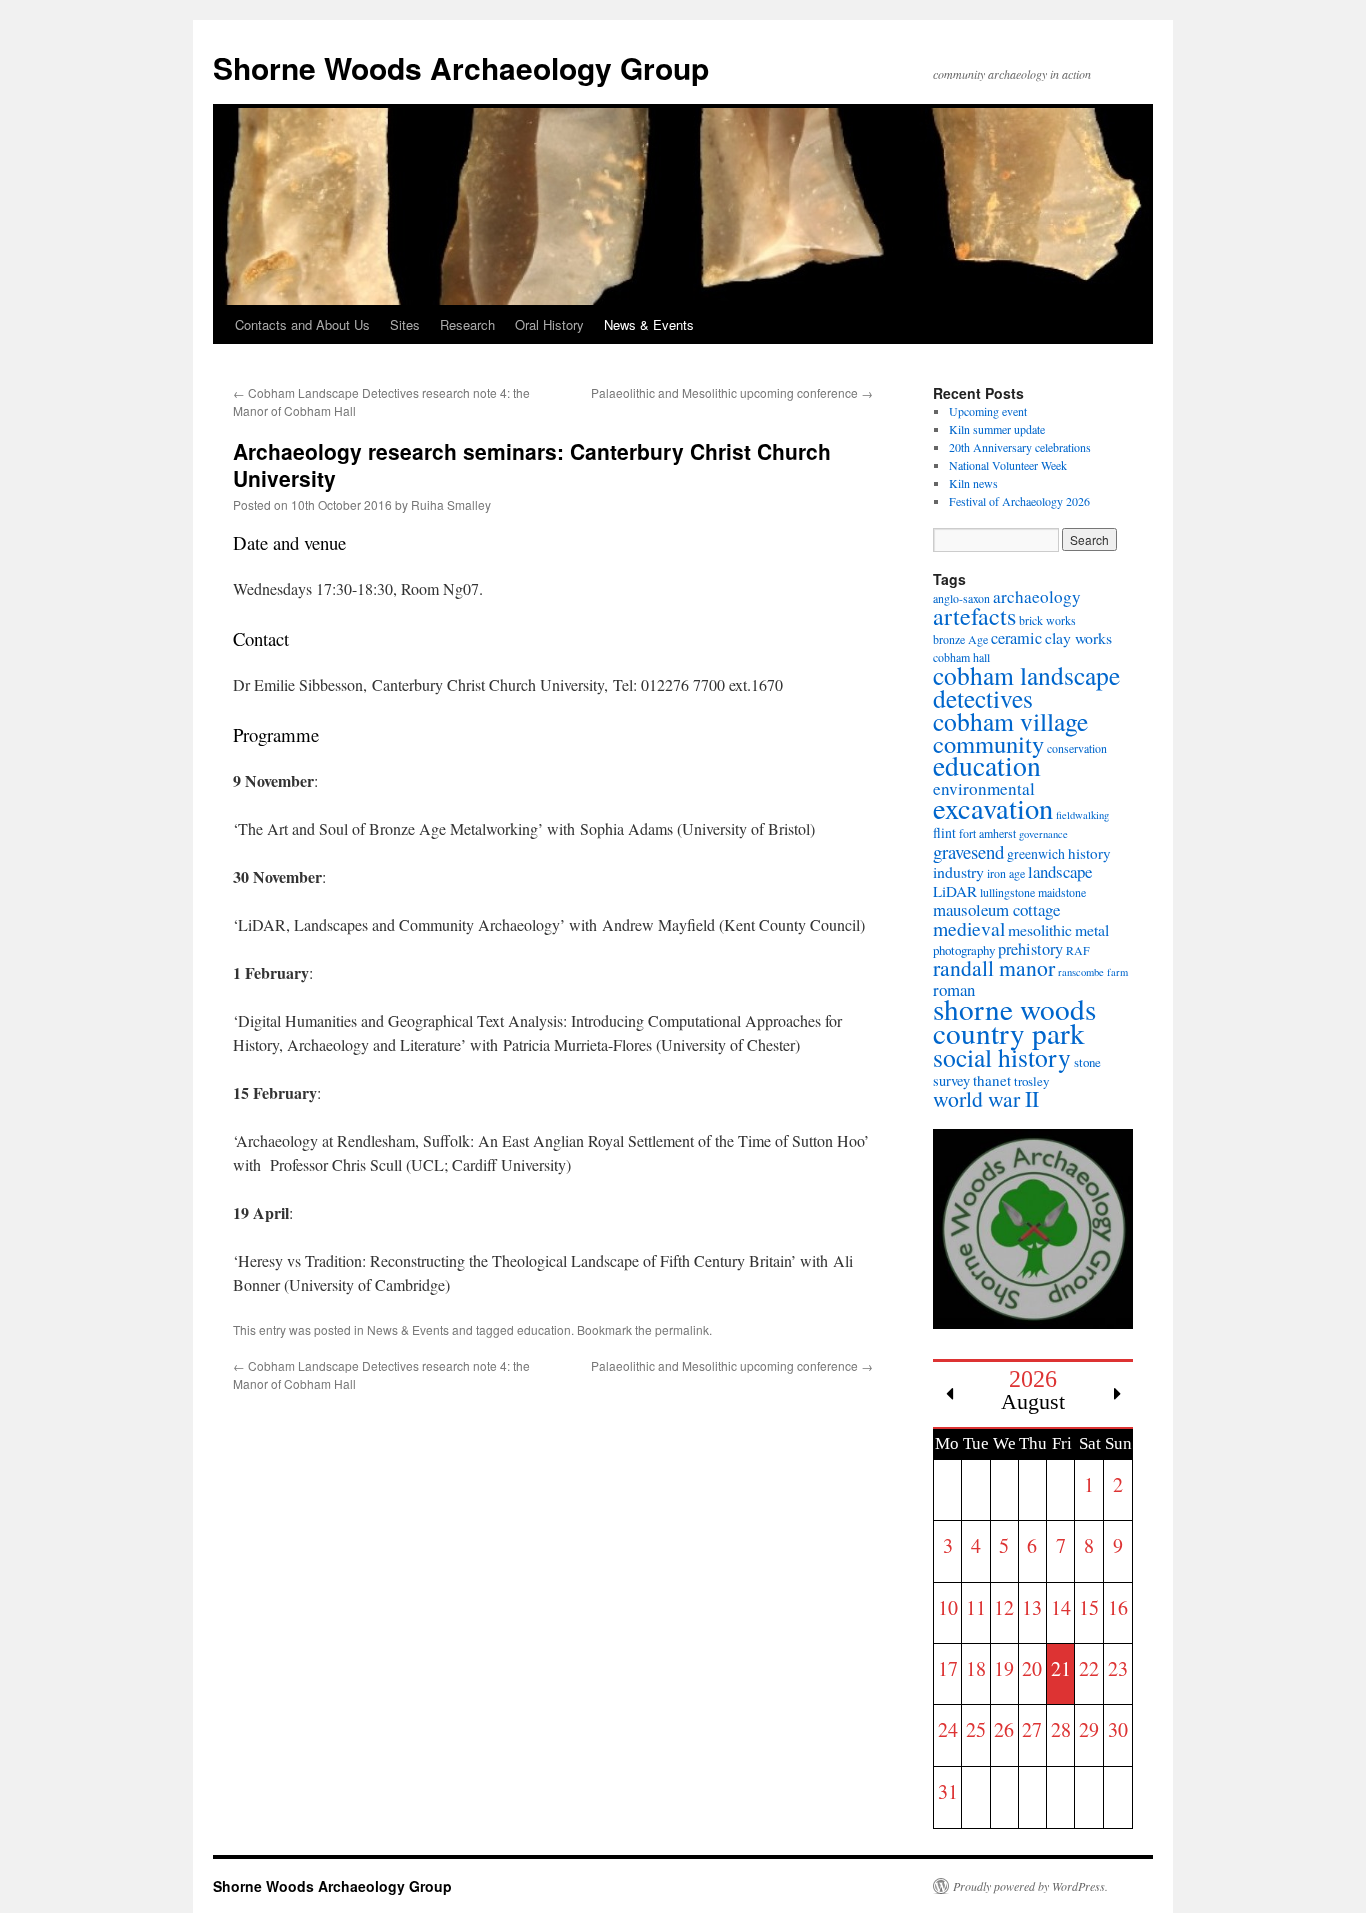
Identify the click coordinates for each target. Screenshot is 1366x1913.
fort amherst (987, 833)
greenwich (1036, 853)
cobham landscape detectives (1026, 686)
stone (1087, 1062)
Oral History (549, 324)
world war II (986, 1098)
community (988, 743)
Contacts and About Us (302, 324)
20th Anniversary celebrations (1020, 447)
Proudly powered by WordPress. (1030, 1886)
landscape (1060, 871)
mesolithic (1040, 929)
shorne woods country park (1014, 1020)
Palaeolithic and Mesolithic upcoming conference (732, 392)
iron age (1006, 873)
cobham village (1010, 721)
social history (1002, 1057)
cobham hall (961, 657)
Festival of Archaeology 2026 (1019, 501)
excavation (993, 808)
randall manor (994, 967)
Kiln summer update (997, 429)
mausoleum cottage (996, 909)
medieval (969, 928)
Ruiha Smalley (451, 504)
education (544, 1329)
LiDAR (955, 891)
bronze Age (960, 639)
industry (958, 871)
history (1089, 853)
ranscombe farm (1093, 972)
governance (1043, 834)
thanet (992, 1080)
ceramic (1016, 638)
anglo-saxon (961, 598)
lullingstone (1007, 892)
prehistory (1030, 949)
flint (944, 832)
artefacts (974, 616)
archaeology (1037, 596)
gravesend (968, 851)
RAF (1078, 950)
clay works (1078, 637)
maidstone (1062, 892)
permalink (682, 1329)
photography (964, 950)
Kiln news (973, 483)
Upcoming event (988, 411)
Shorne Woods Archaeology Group (461, 67)
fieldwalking (1082, 815)
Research (467, 324)
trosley (1031, 1081)
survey (951, 1080)
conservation (1077, 748)
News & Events (649, 324)
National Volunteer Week (1008, 465)
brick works (1047, 620)
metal (1092, 929)
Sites (405, 324)
